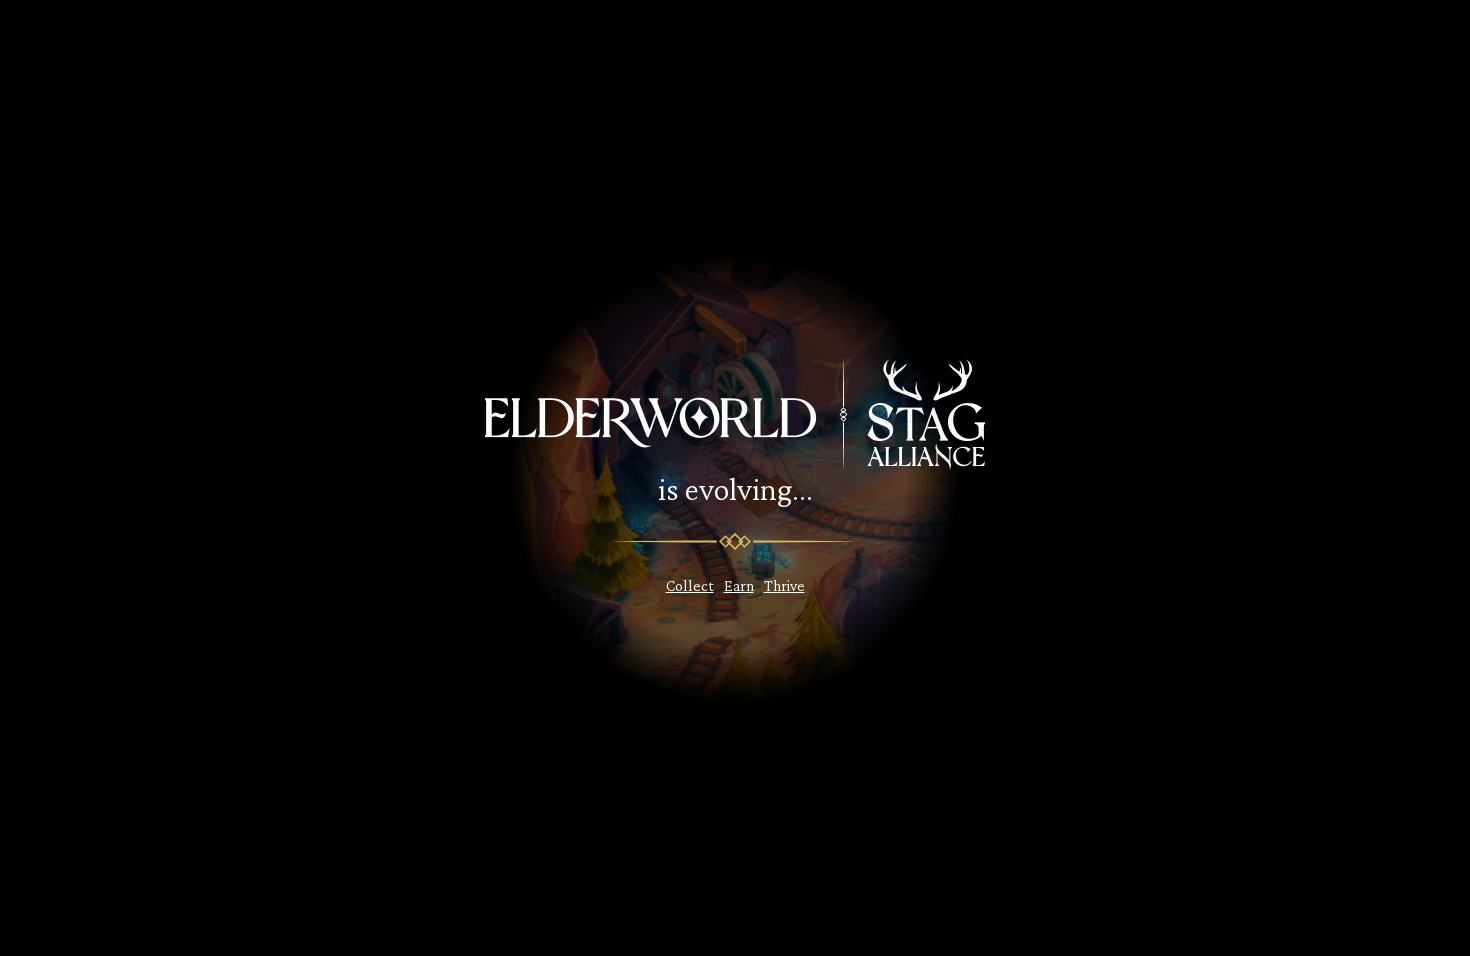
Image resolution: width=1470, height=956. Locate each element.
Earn (739, 585)
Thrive (784, 585)
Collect (690, 585)
